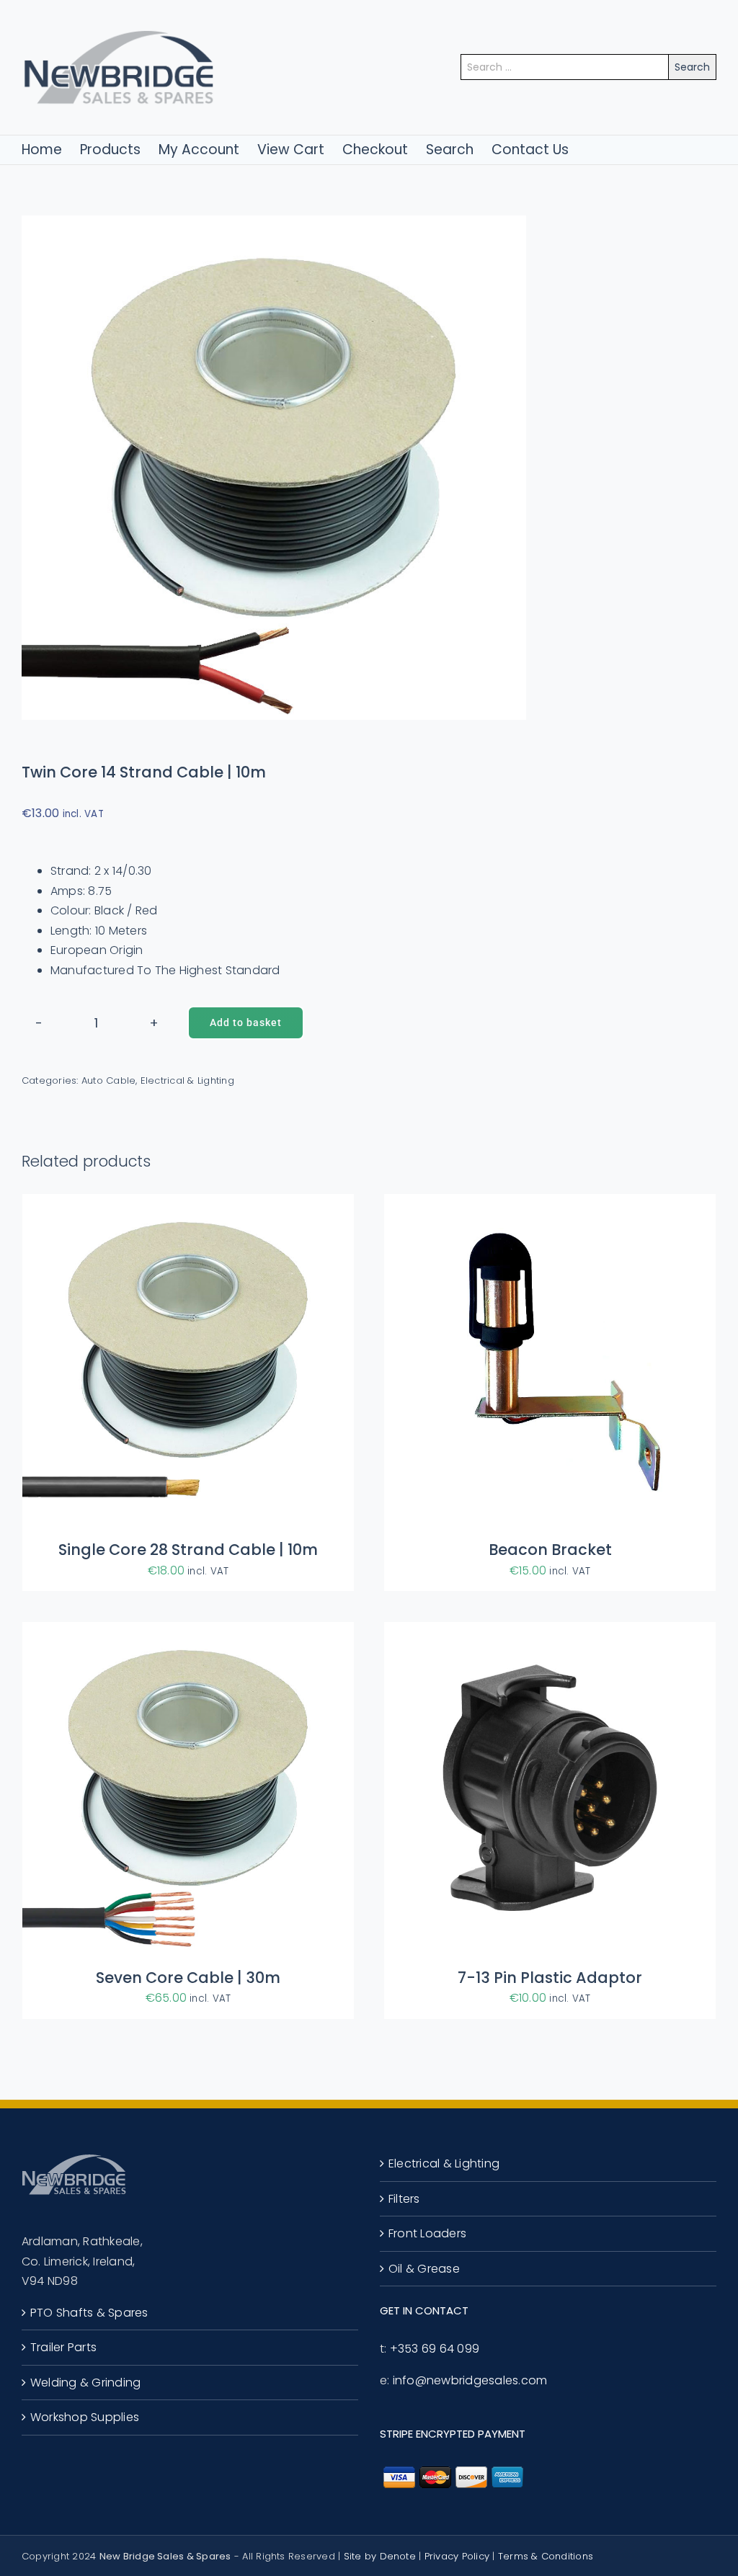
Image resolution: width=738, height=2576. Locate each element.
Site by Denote (380, 2556)
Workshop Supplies (85, 2417)
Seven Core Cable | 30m (188, 1978)
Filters (404, 2199)
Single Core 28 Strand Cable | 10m (188, 1550)
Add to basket (246, 1022)
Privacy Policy (457, 2556)
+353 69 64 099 (435, 2349)
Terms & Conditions (546, 2556)
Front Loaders (427, 2233)
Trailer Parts (63, 2347)
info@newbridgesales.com (470, 2380)
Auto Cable (108, 1080)
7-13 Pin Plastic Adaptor (550, 1978)
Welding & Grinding (85, 2383)
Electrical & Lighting (187, 1080)
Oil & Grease (424, 2269)
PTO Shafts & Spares (89, 2313)
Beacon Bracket (550, 1550)
